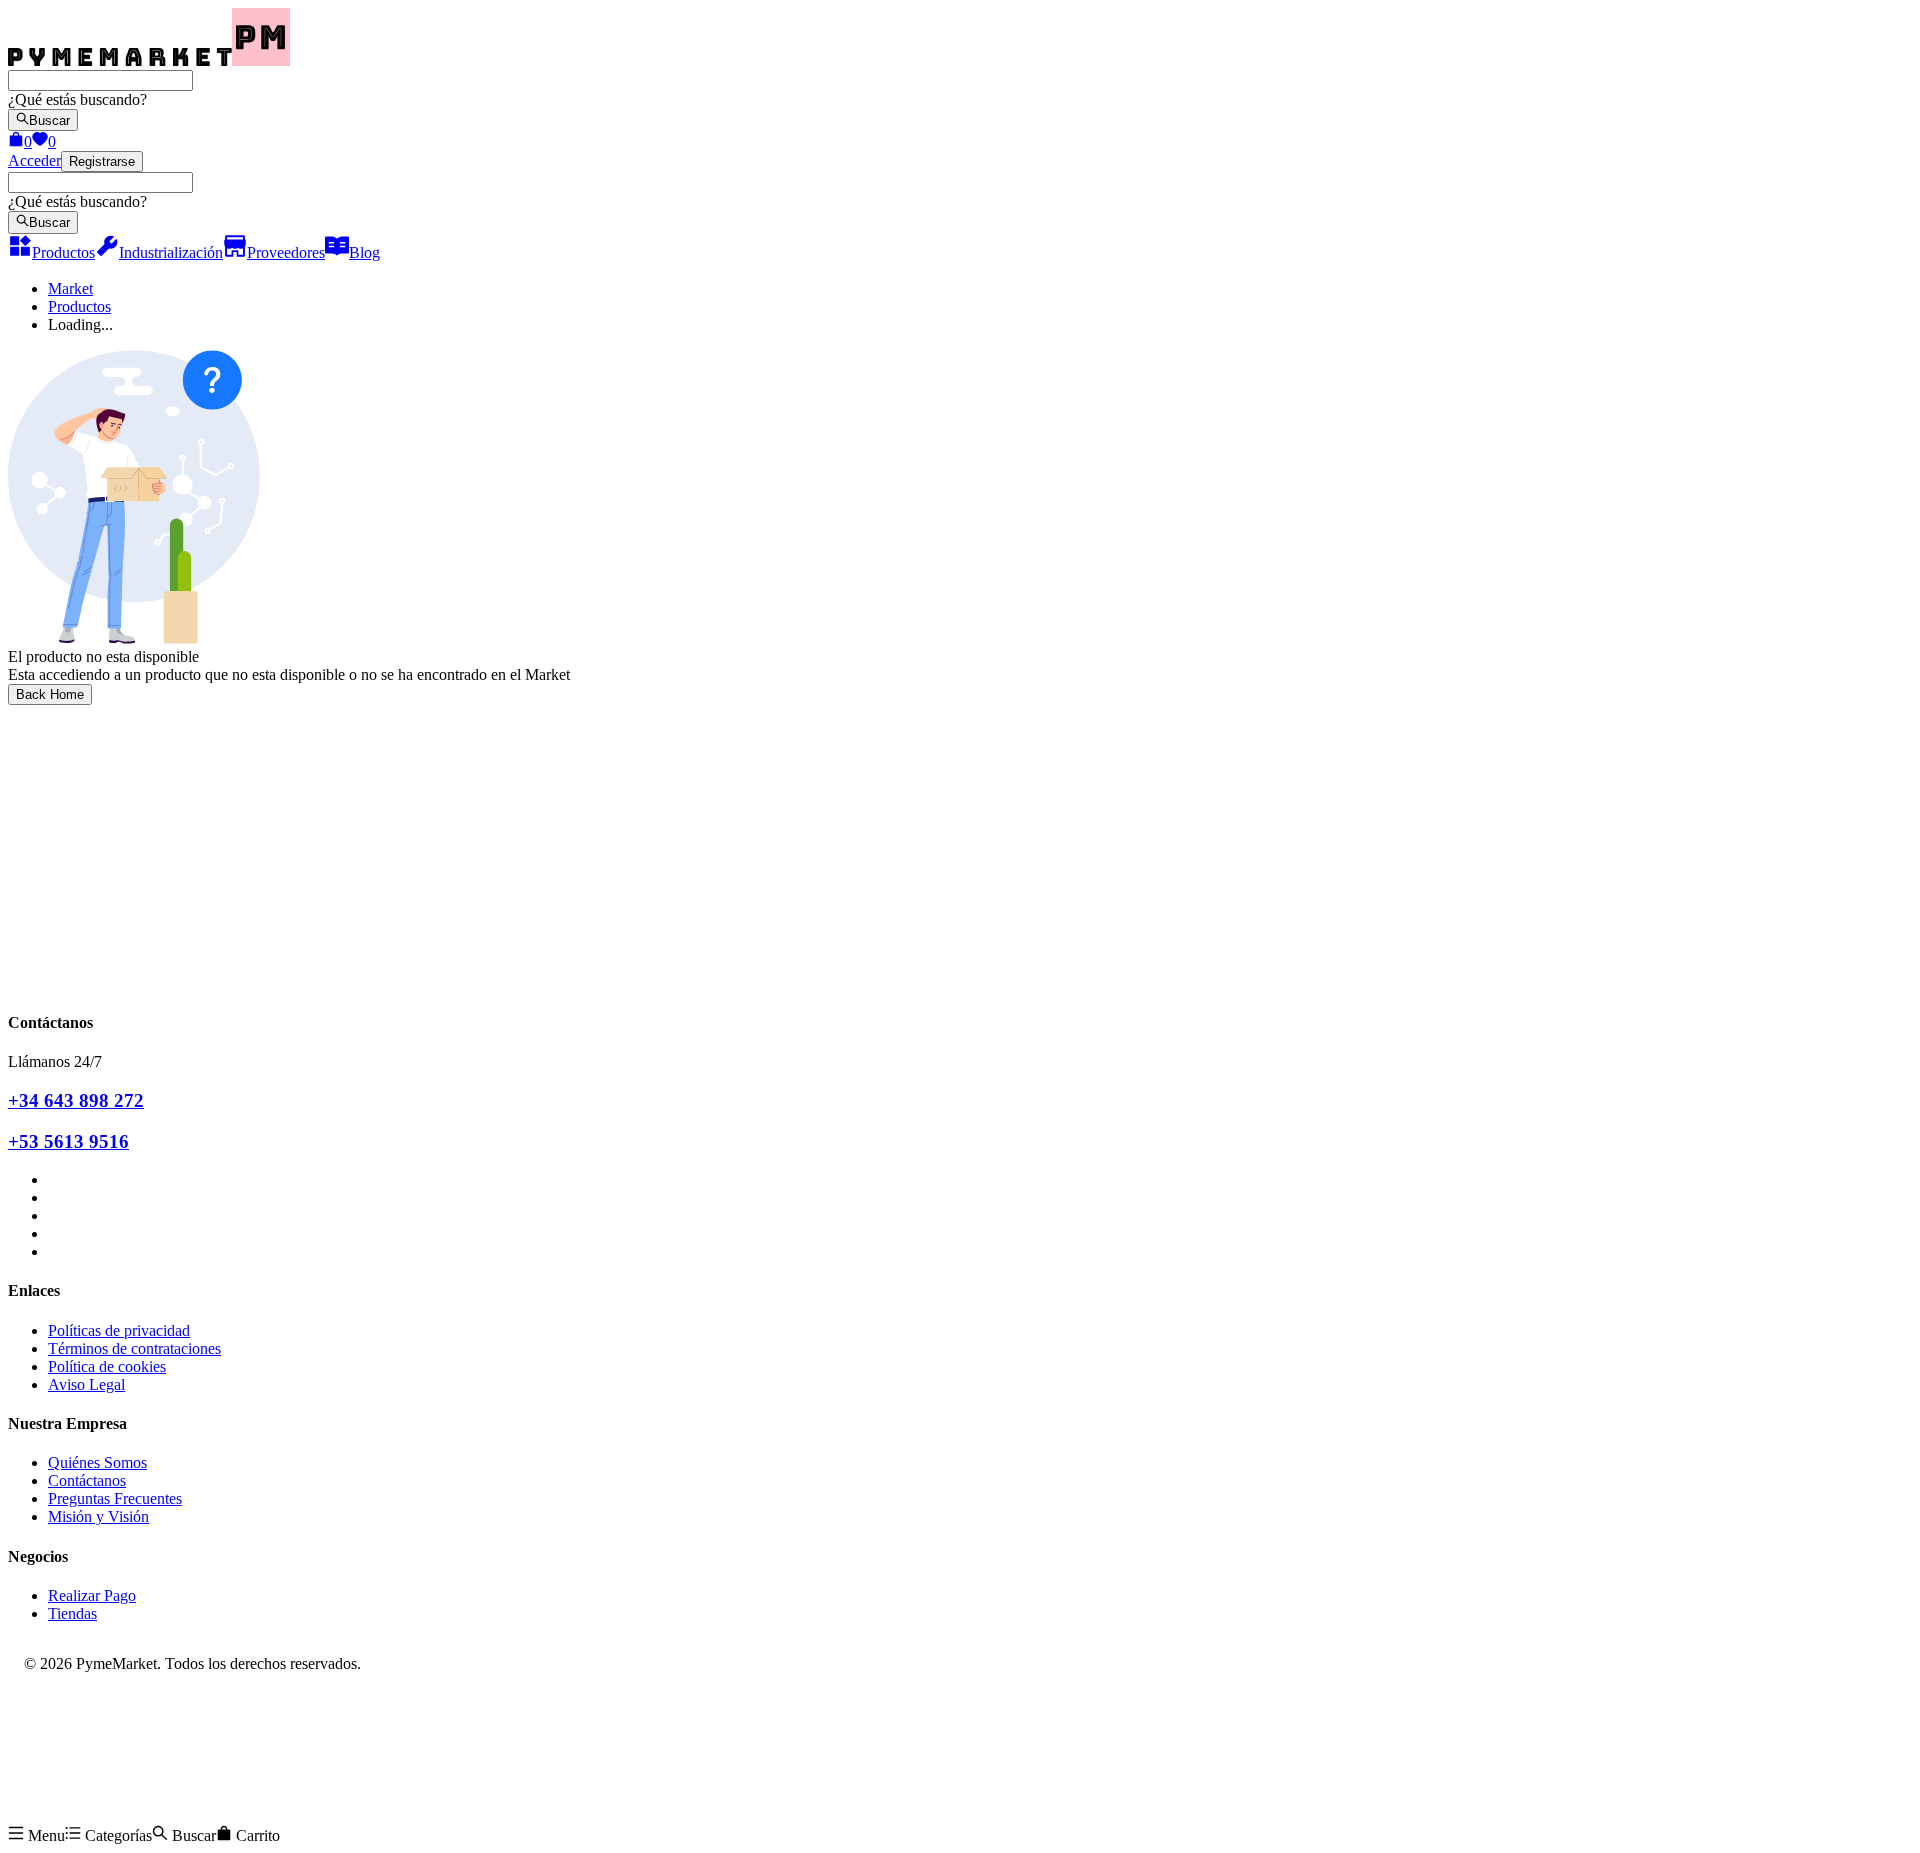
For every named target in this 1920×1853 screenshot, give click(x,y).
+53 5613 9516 (68, 1141)
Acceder (34, 160)
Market (70, 288)
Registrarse (102, 161)
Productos (79, 306)
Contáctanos (87, 1480)
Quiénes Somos (97, 1462)
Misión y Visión (98, 1516)
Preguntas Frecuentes (115, 1498)
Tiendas (72, 1613)
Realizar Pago (92, 1595)
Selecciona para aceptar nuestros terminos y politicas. (175, 806)
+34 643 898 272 (76, 1100)
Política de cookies (107, 1366)
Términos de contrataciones (134, 1348)
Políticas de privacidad (119, 1330)
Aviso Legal (86, 1384)
